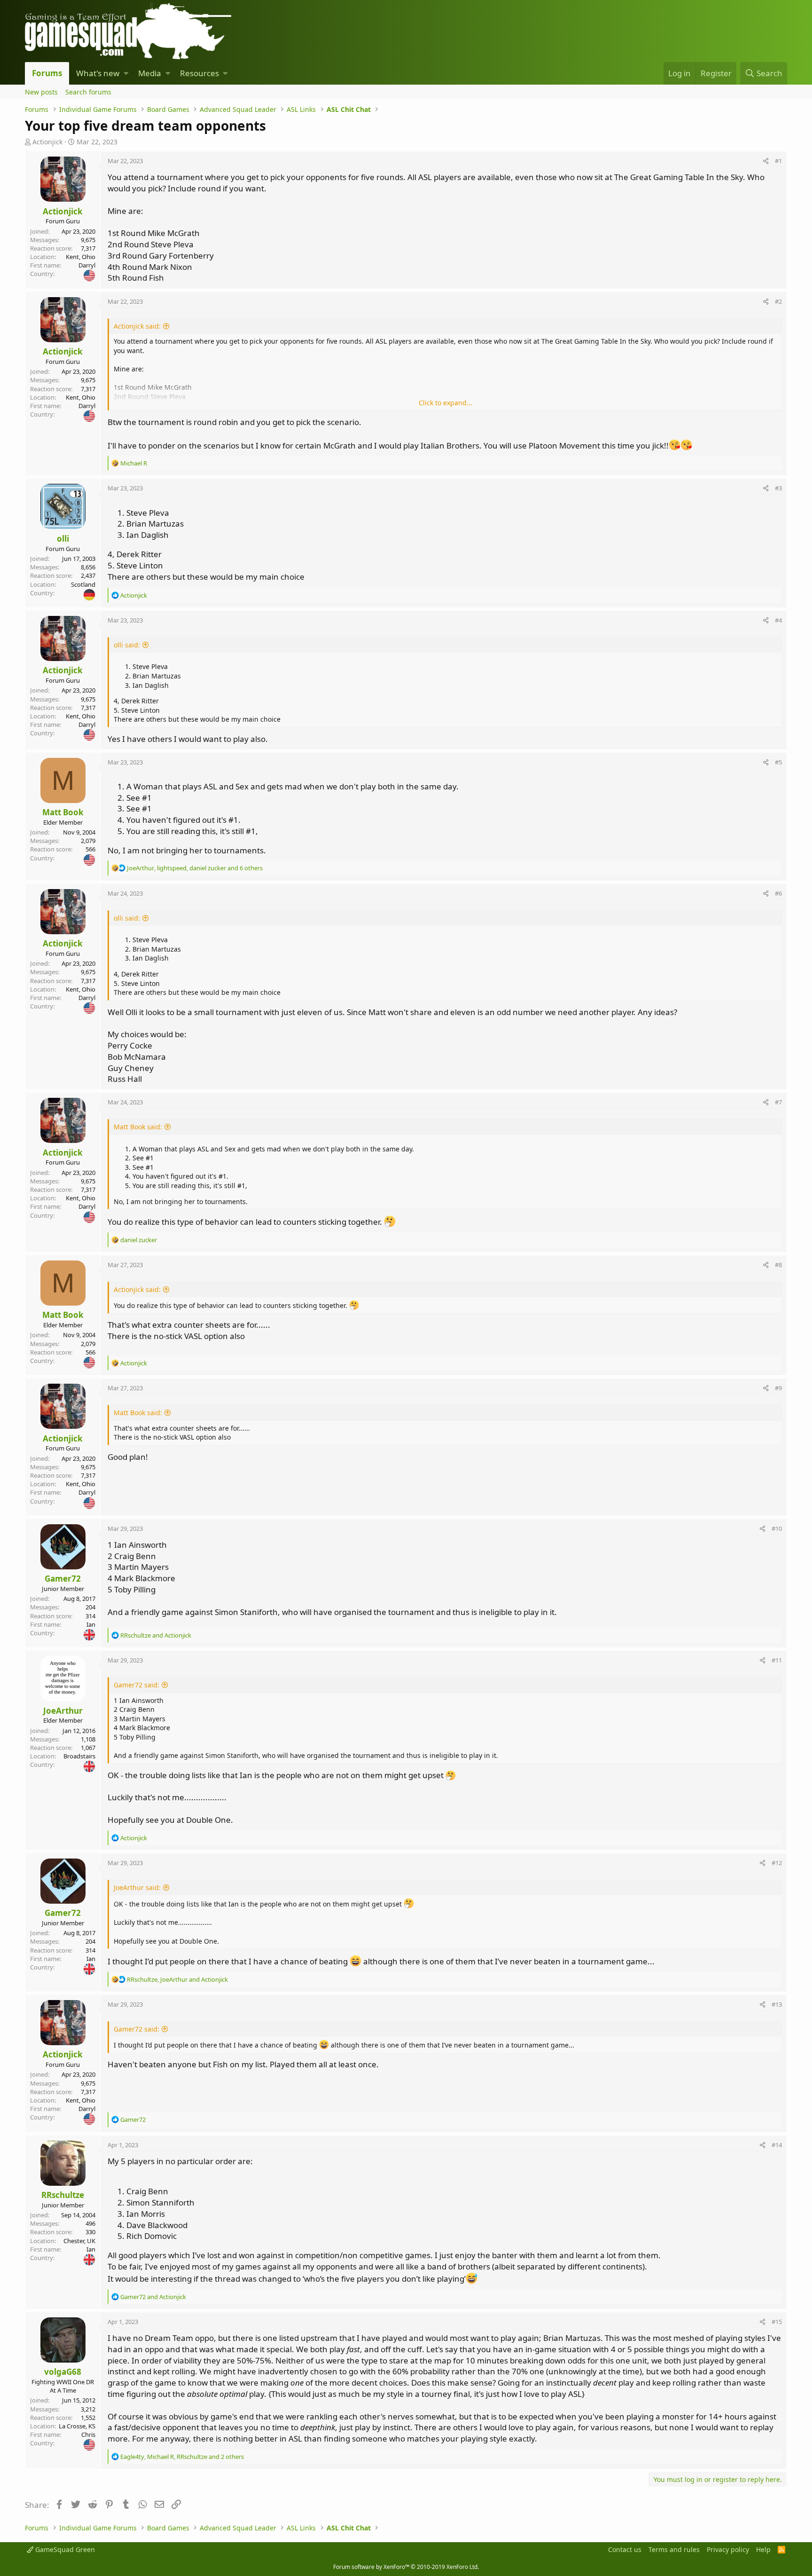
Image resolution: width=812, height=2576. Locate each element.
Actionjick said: (137, 326)
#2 (778, 301)
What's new (98, 73)
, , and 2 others (182, 2457)
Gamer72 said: (137, 1685)
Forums (47, 73)
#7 (778, 1102)
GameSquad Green (64, 2549)
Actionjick (47, 142)
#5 (778, 762)
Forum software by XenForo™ (406, 2567)
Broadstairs (79, 1756)
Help (763, 2549)
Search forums (88, 92)
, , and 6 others (195, 868)
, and (177, 1979)
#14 (777, 2145)
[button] (126, 73)
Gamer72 (63, 1579)
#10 (777, 1528)
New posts (41, 92)
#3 (778, 488)
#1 (778, 161)
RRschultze (63, 2195)
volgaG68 (63, 2372)
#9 (778, 1388)
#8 (778, 1265)
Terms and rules (674, 2549)
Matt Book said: (138, 1127)
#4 (778, 620)
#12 (777, 1863)
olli (63, 539)
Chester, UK (79, 2241)
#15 (777, 2322)
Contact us (625, 2549)
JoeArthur (63, 1711)
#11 (777, 1660)
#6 (778, 893)
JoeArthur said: (137, 1887)
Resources (199, 73)
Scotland (83, 584)
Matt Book (63, 812)
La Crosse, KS (77, 2426)
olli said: (127, 645)
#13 (777, 2004)
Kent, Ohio (81, 257)
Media (150, 73)
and (156, 1635)
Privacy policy (728, 2549)
